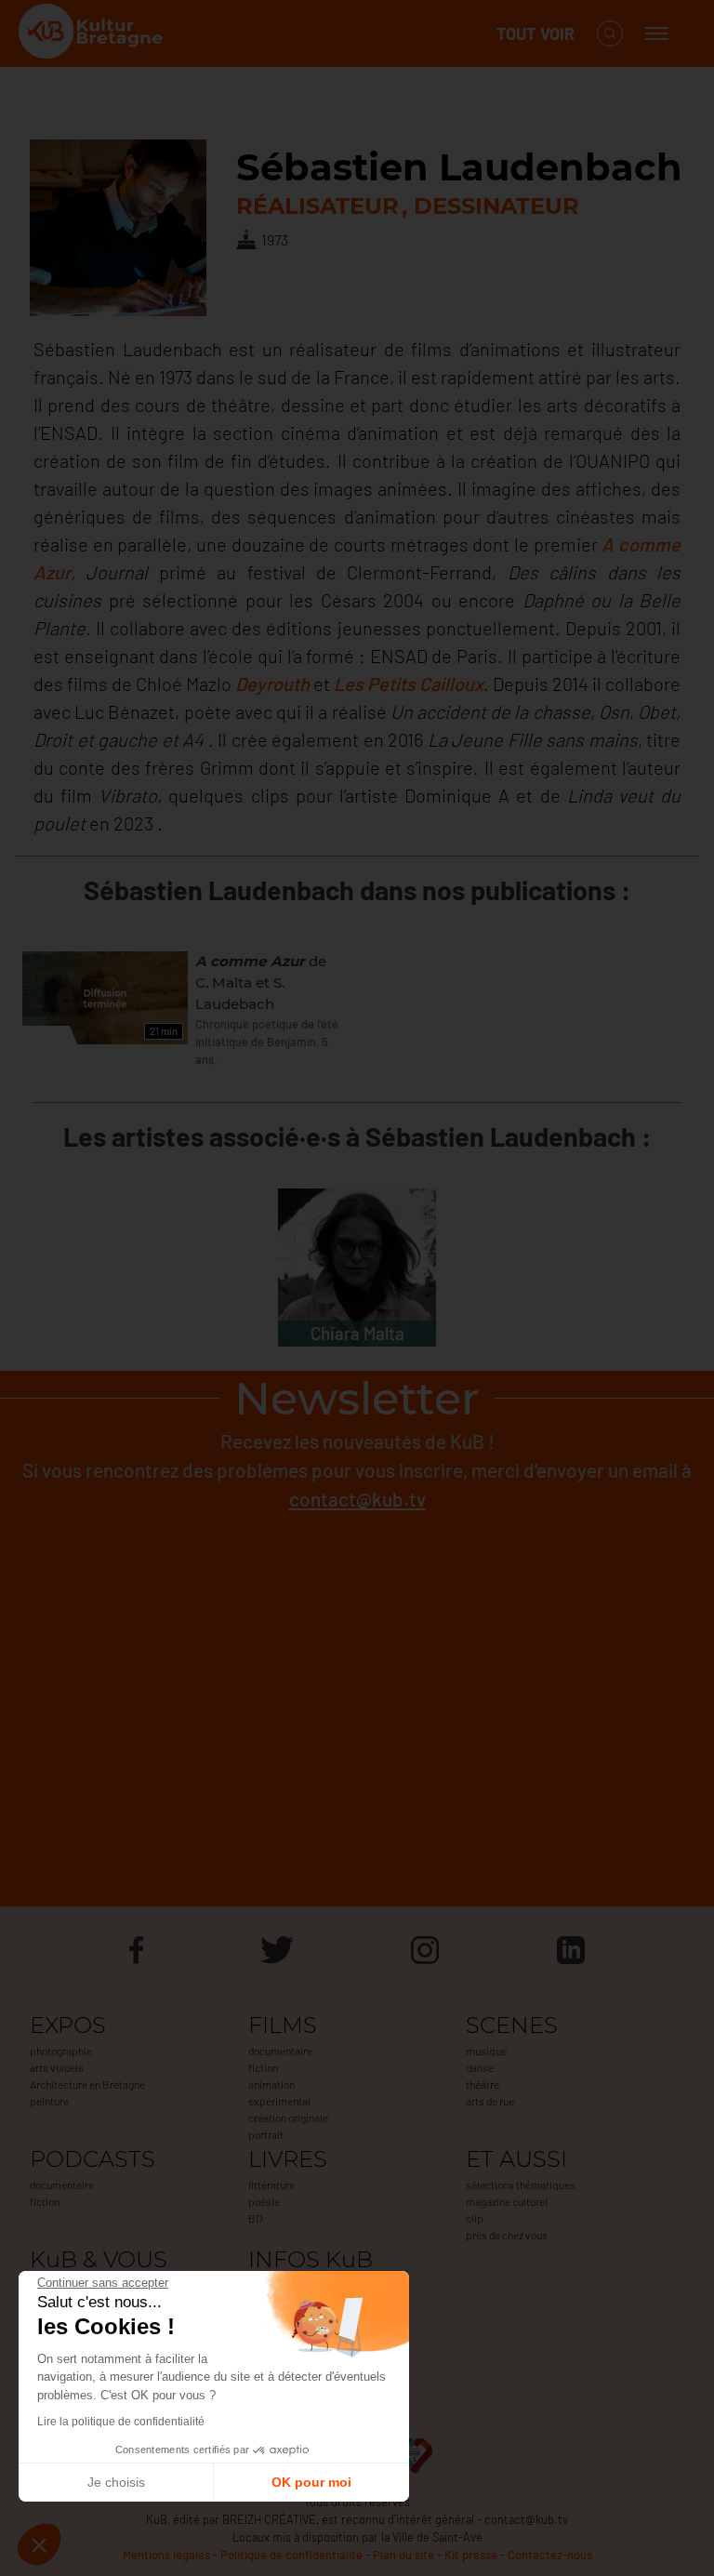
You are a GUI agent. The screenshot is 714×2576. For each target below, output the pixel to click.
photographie (61, 2051)
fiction (263, 2067)
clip (475, 2218)
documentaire (280, 2051)
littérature (271, 2184)
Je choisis (116, 2482)
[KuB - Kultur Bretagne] (93, 34)
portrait (266, 2134)
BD (255, 2218)
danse (480, 2067)
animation (271, 2084)
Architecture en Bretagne (87, 2084)
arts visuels (57, 2067)
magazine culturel (507, 2201)
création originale (288, 2118)
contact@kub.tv (357, 1499)
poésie (264, 2201)
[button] (39, 2544)
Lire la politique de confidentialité (121, 2422)
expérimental (279, 2101)
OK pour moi (311, 2482)
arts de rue (490, 2101)
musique (486, 2051)
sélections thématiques (521, 2184)
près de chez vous (507, 2235)
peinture (49, 2101)
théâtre (483, 2084)
